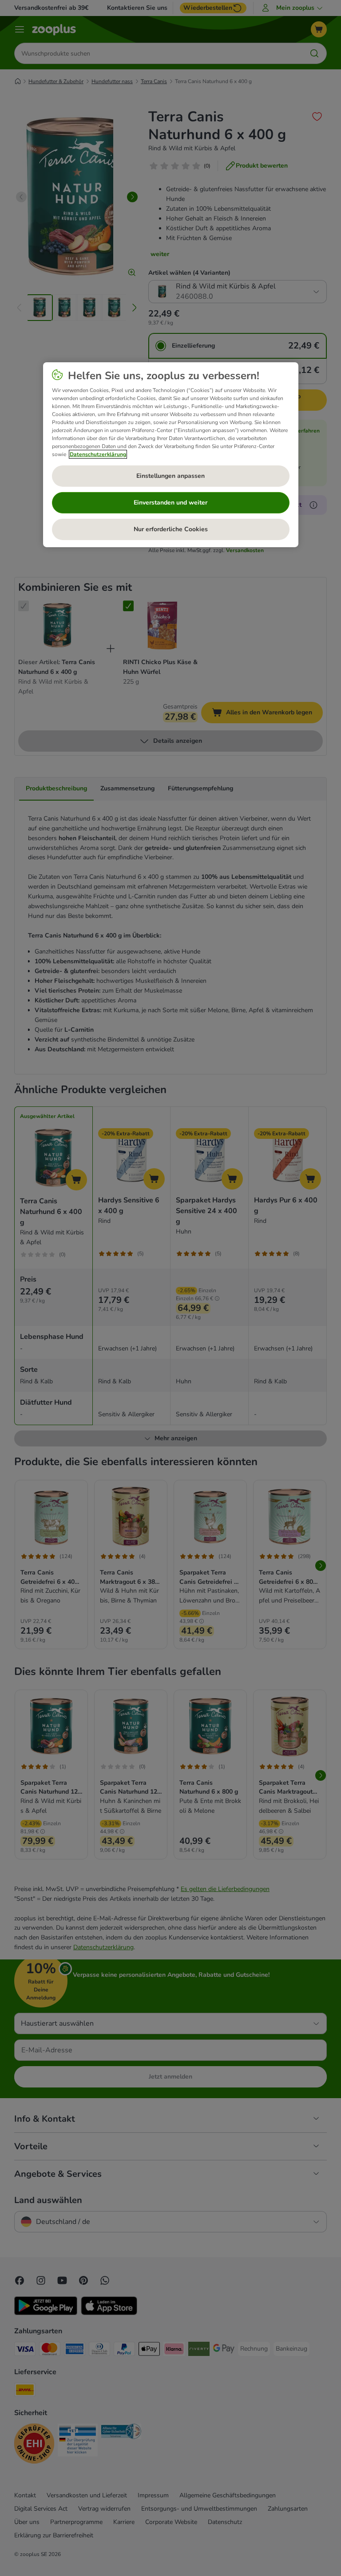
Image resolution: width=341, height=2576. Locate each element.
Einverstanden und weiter (170, 503)
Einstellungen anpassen (170, 476)
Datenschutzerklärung (98, 454)
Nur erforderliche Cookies (171, 529)
